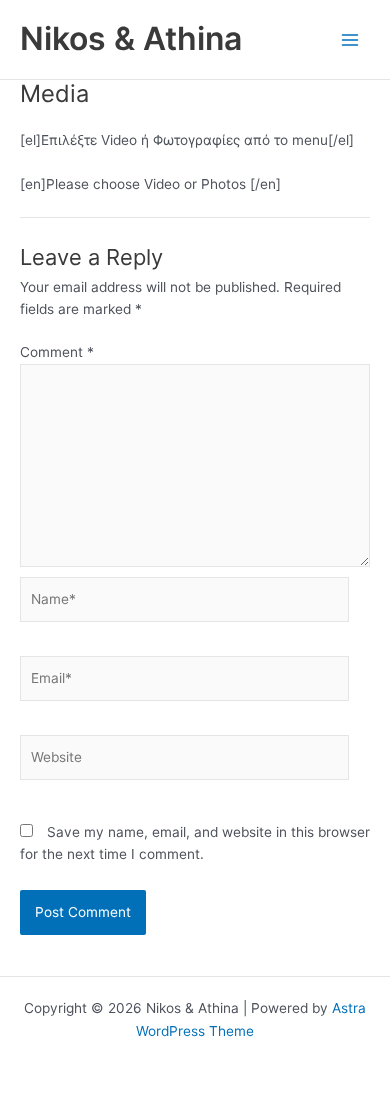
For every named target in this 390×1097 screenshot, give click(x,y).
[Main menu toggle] (350, 39)
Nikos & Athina (131, 38)
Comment (57, 352)
